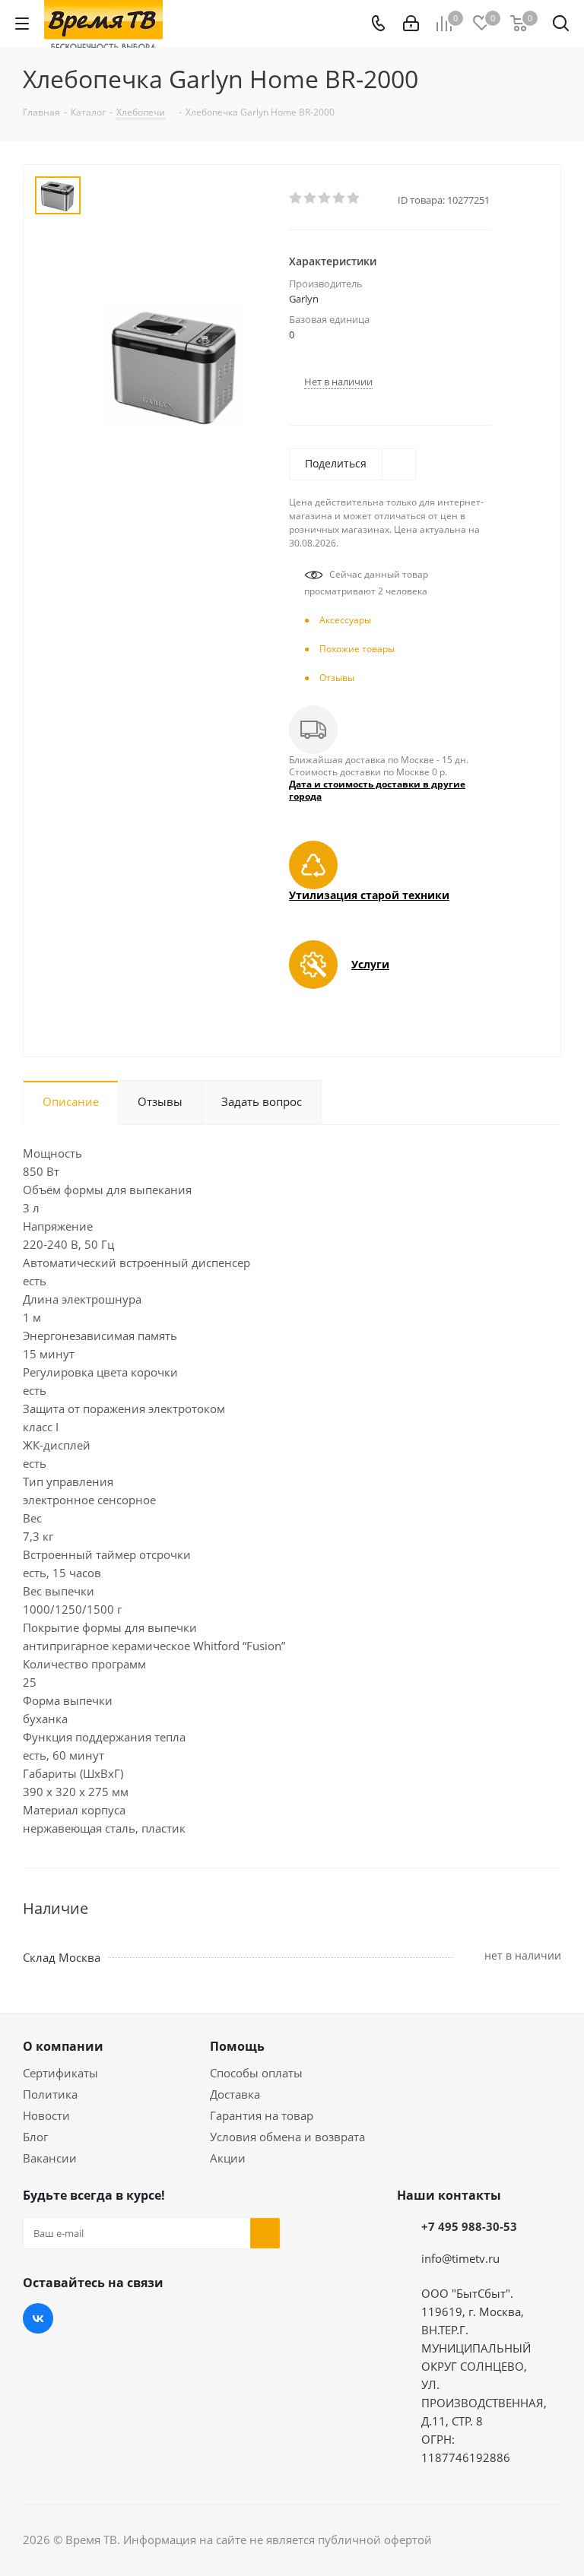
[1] (296, 198)
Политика (50, 2094)
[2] (311, 198)
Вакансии (50, 2158)
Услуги (370, 964)
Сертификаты (60, 2073)
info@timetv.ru (460, 2258)
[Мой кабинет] (411, 24)
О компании (63, 2046)
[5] (354, 198)
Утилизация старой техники (369, 895)
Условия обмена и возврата (287, 2137)
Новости (46, 2115)
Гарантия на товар (262, 2115)
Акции (228, 2158)
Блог (35, 2137)
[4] (340, 198)
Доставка (235, 2094)
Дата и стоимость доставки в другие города (377, 790)
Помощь (237, 2046)
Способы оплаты (256, 2073)
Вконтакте (38, 2318)
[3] (325, 198)
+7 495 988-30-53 (469, 2226)
